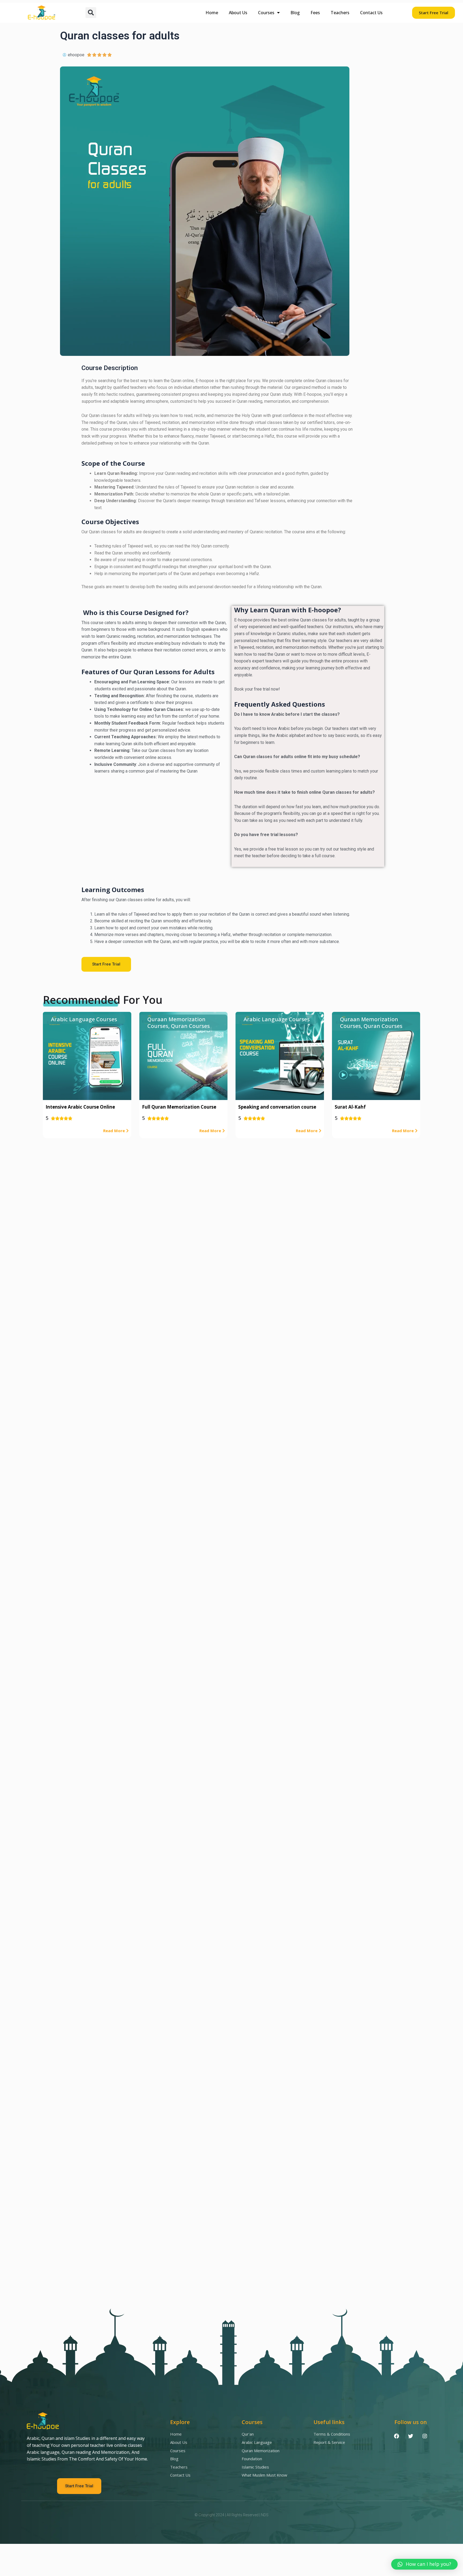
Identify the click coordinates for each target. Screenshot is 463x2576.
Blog (295, 13)
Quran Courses (190, 1026)
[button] (91, 13)
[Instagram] (425, 2436)
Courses (266, 13)
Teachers (340, 13)
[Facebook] (396, 2436)
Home (212, 13)
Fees (315, 13)
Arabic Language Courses (84, 1019)
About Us (238, 13)
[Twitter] (410, 2436)
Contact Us (371, 13)
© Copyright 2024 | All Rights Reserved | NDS (231, 2515)
